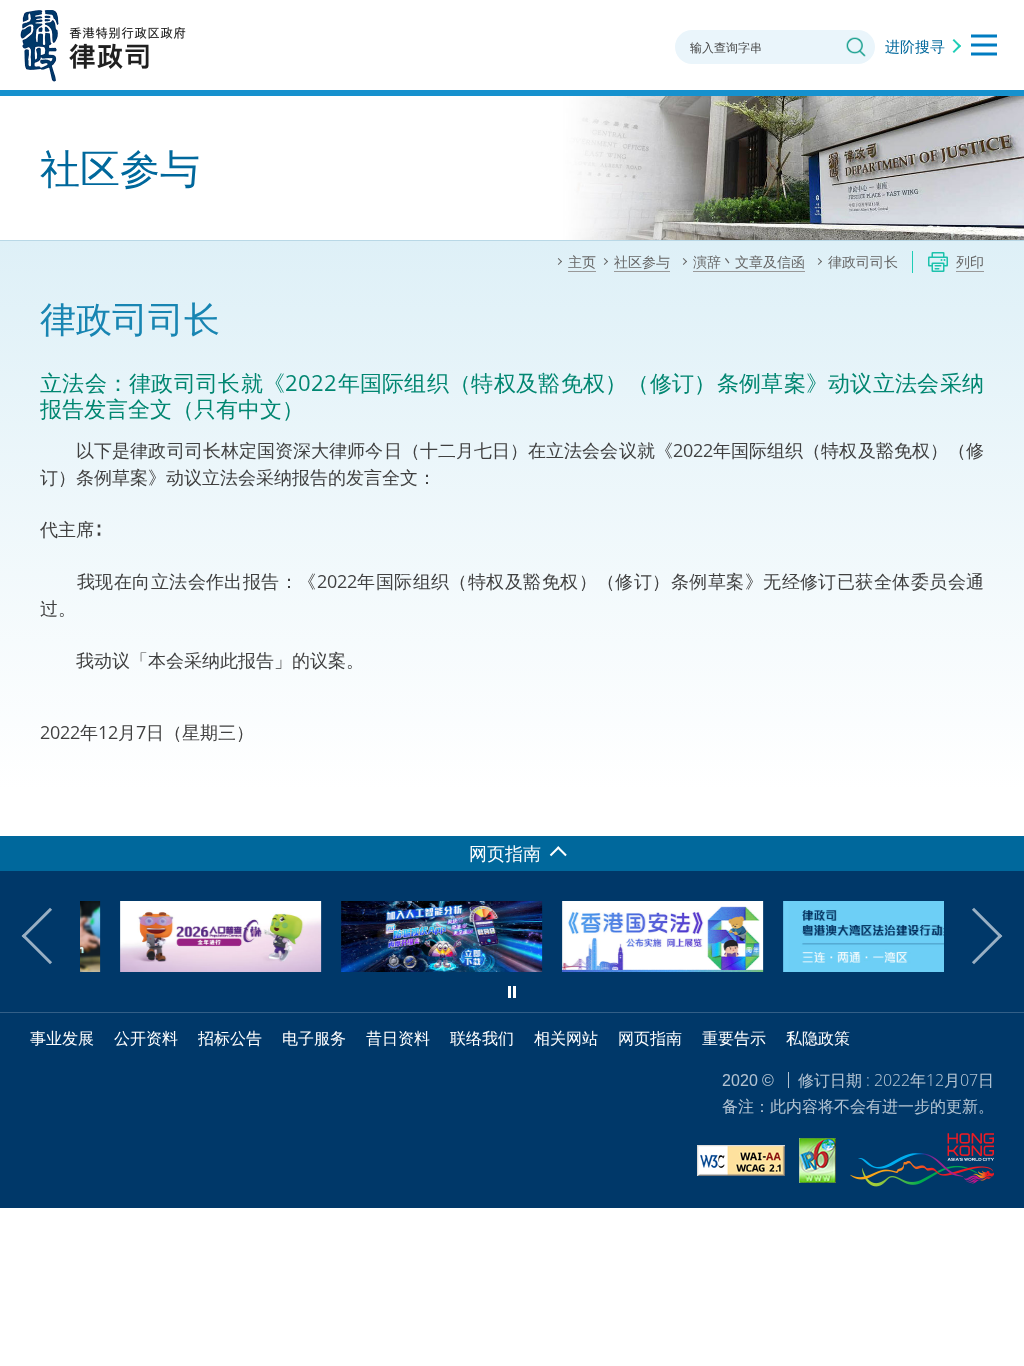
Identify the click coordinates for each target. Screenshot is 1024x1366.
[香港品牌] (922, 1163)
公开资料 (146, 1038)
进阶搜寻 (915, 46)
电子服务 (314, 1038)
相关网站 (566, 1038)
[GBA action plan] (847, 965)
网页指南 (650, 1038)
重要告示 (734, 1038)
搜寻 (856, 47)
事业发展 (62, 1038)
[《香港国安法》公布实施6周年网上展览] (626, 965)
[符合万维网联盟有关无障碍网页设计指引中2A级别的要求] (741, 1163)
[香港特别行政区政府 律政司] (103, 45)
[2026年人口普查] (184, 965)
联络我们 (482, 1038)
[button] (50, 936)
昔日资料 (398, 1038)
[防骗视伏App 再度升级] (405, 965)
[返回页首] (997, 809)
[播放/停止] (512, 992)
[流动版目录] (984, 45)
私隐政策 (818, 1038)
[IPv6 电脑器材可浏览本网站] (817, 1163)
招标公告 (230, 1038)
